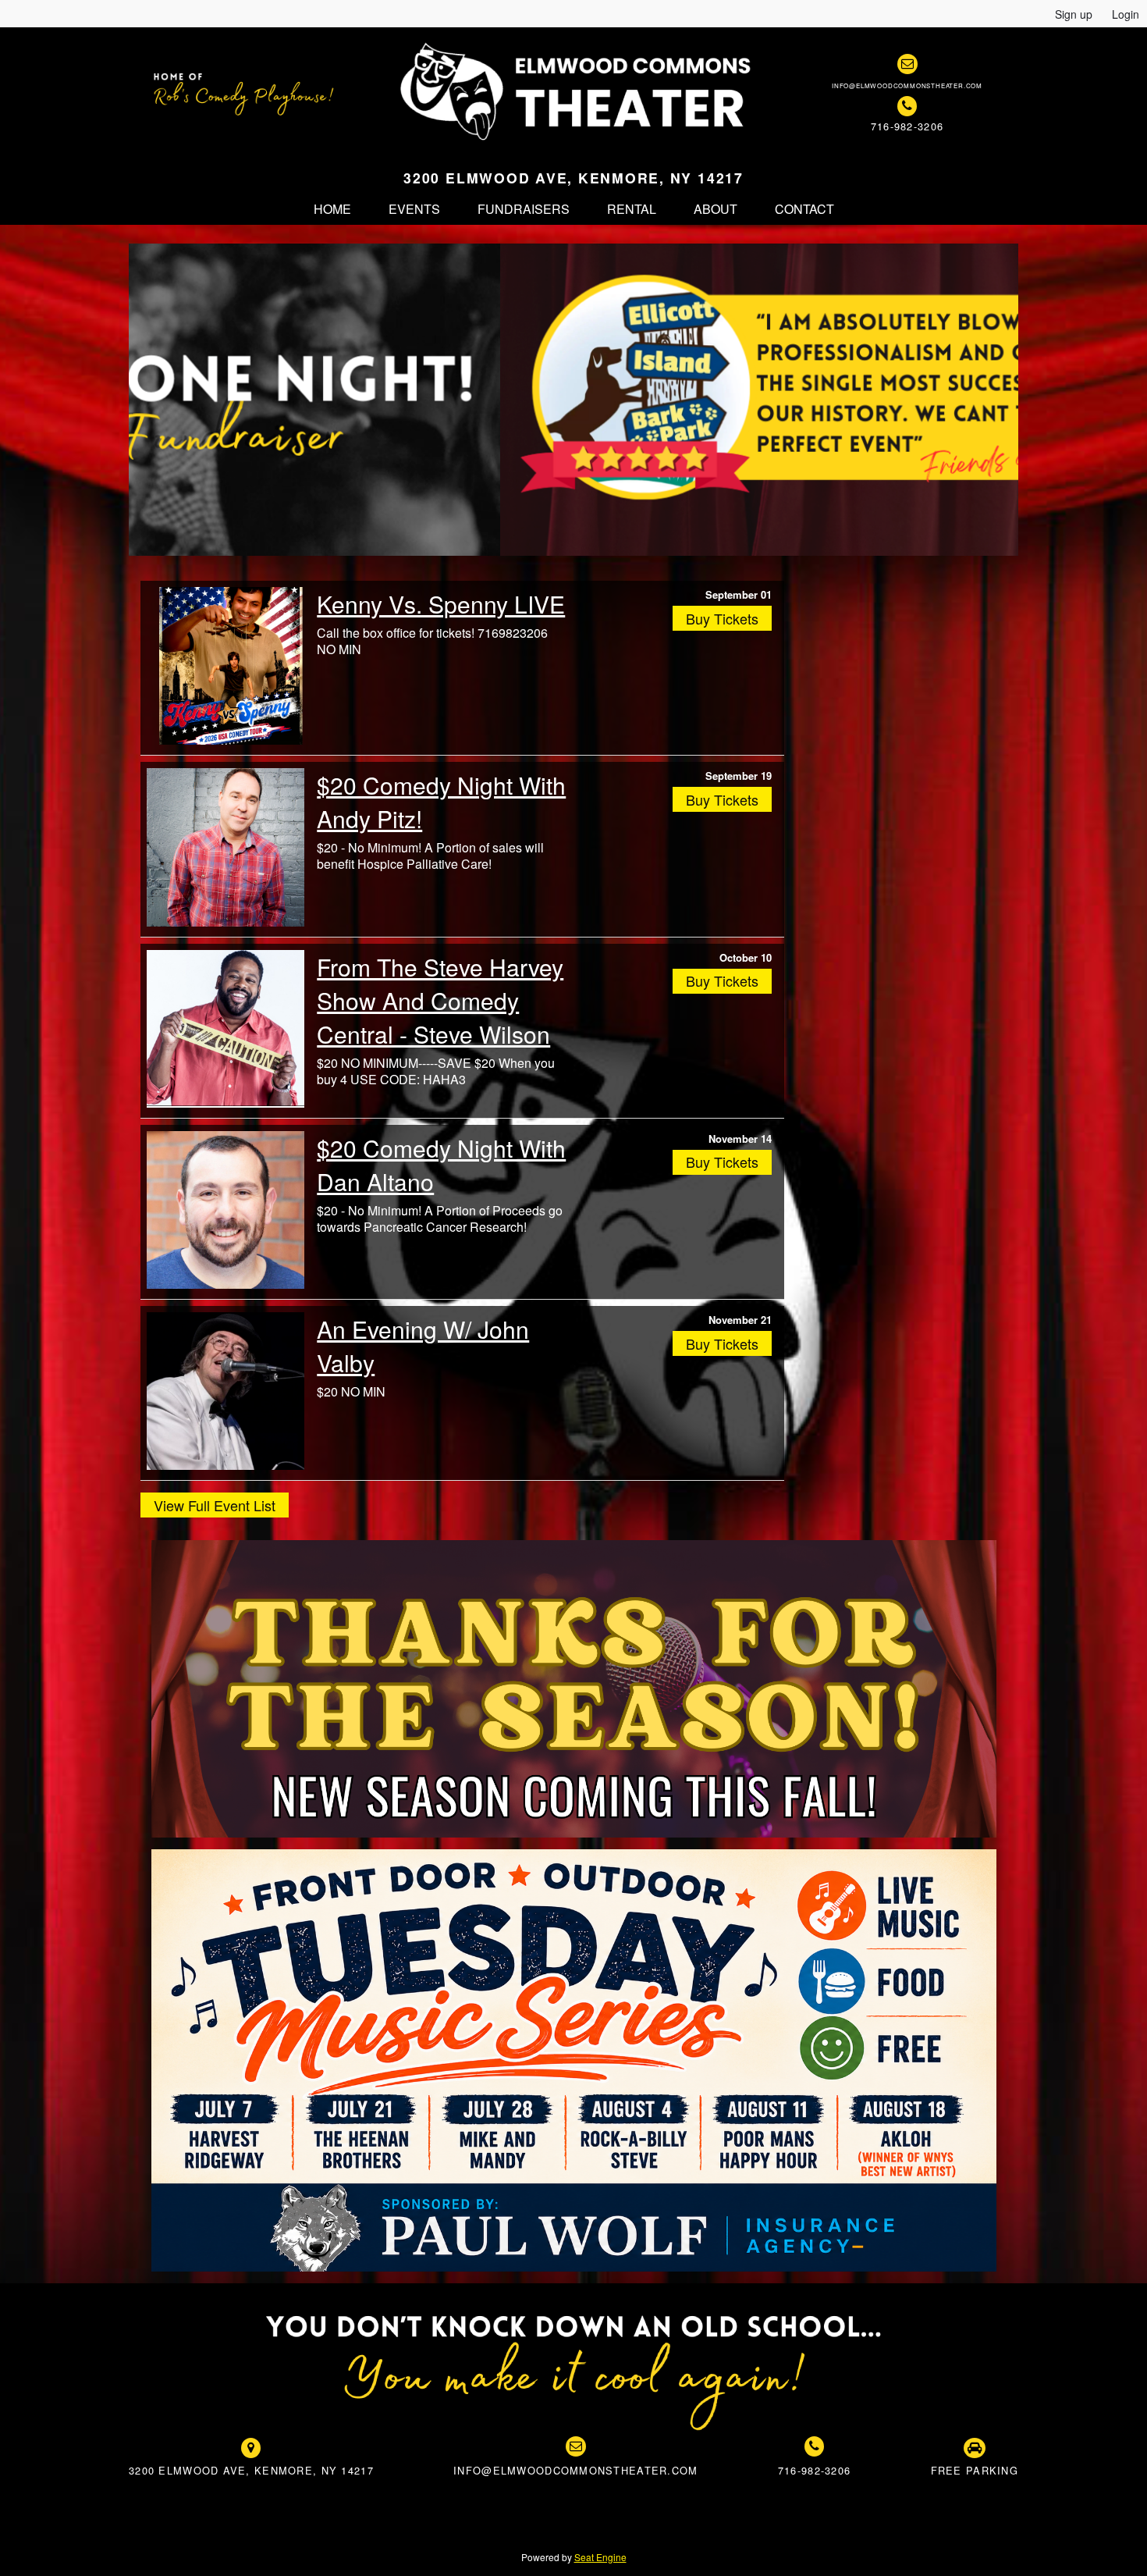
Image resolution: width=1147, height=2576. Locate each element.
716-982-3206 (907, 126)
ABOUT (716, 209)
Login (1126, 14)
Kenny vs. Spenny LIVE (441, 604)
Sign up (1074, 14)
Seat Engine (600, 2557)
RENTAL (632, 209)
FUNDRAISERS (524, 209)
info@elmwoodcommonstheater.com (907, 85)
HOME (332, 209)
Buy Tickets (722, 618)
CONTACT (804, 209)
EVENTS (414, 209)
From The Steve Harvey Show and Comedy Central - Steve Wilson (440, 1000)
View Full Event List (215, 1505)
